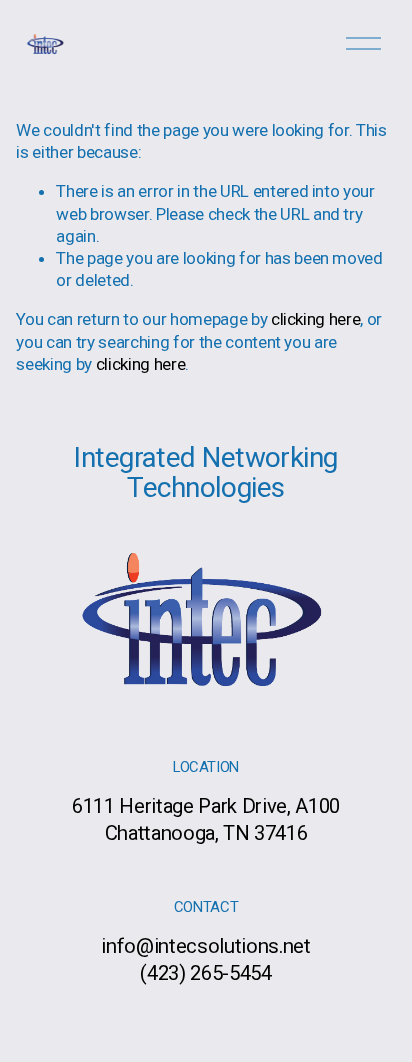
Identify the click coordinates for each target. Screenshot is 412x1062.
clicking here (316, 319)
